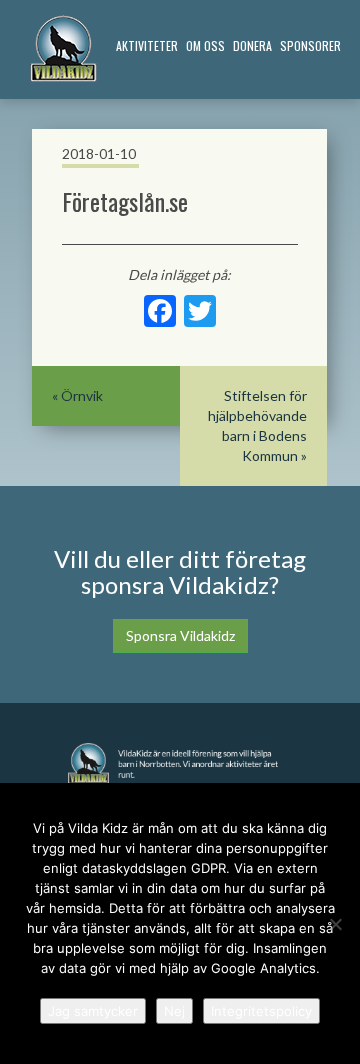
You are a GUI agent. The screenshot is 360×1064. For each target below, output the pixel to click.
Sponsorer (310, 45)
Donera (252, 45)
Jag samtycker (93, 1011)
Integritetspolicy (261, 1011)
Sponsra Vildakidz (180, 635)
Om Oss (205, 45)
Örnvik (82, 395)
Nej (174, 1011)
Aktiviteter (147, 45)
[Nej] (335, 924)
